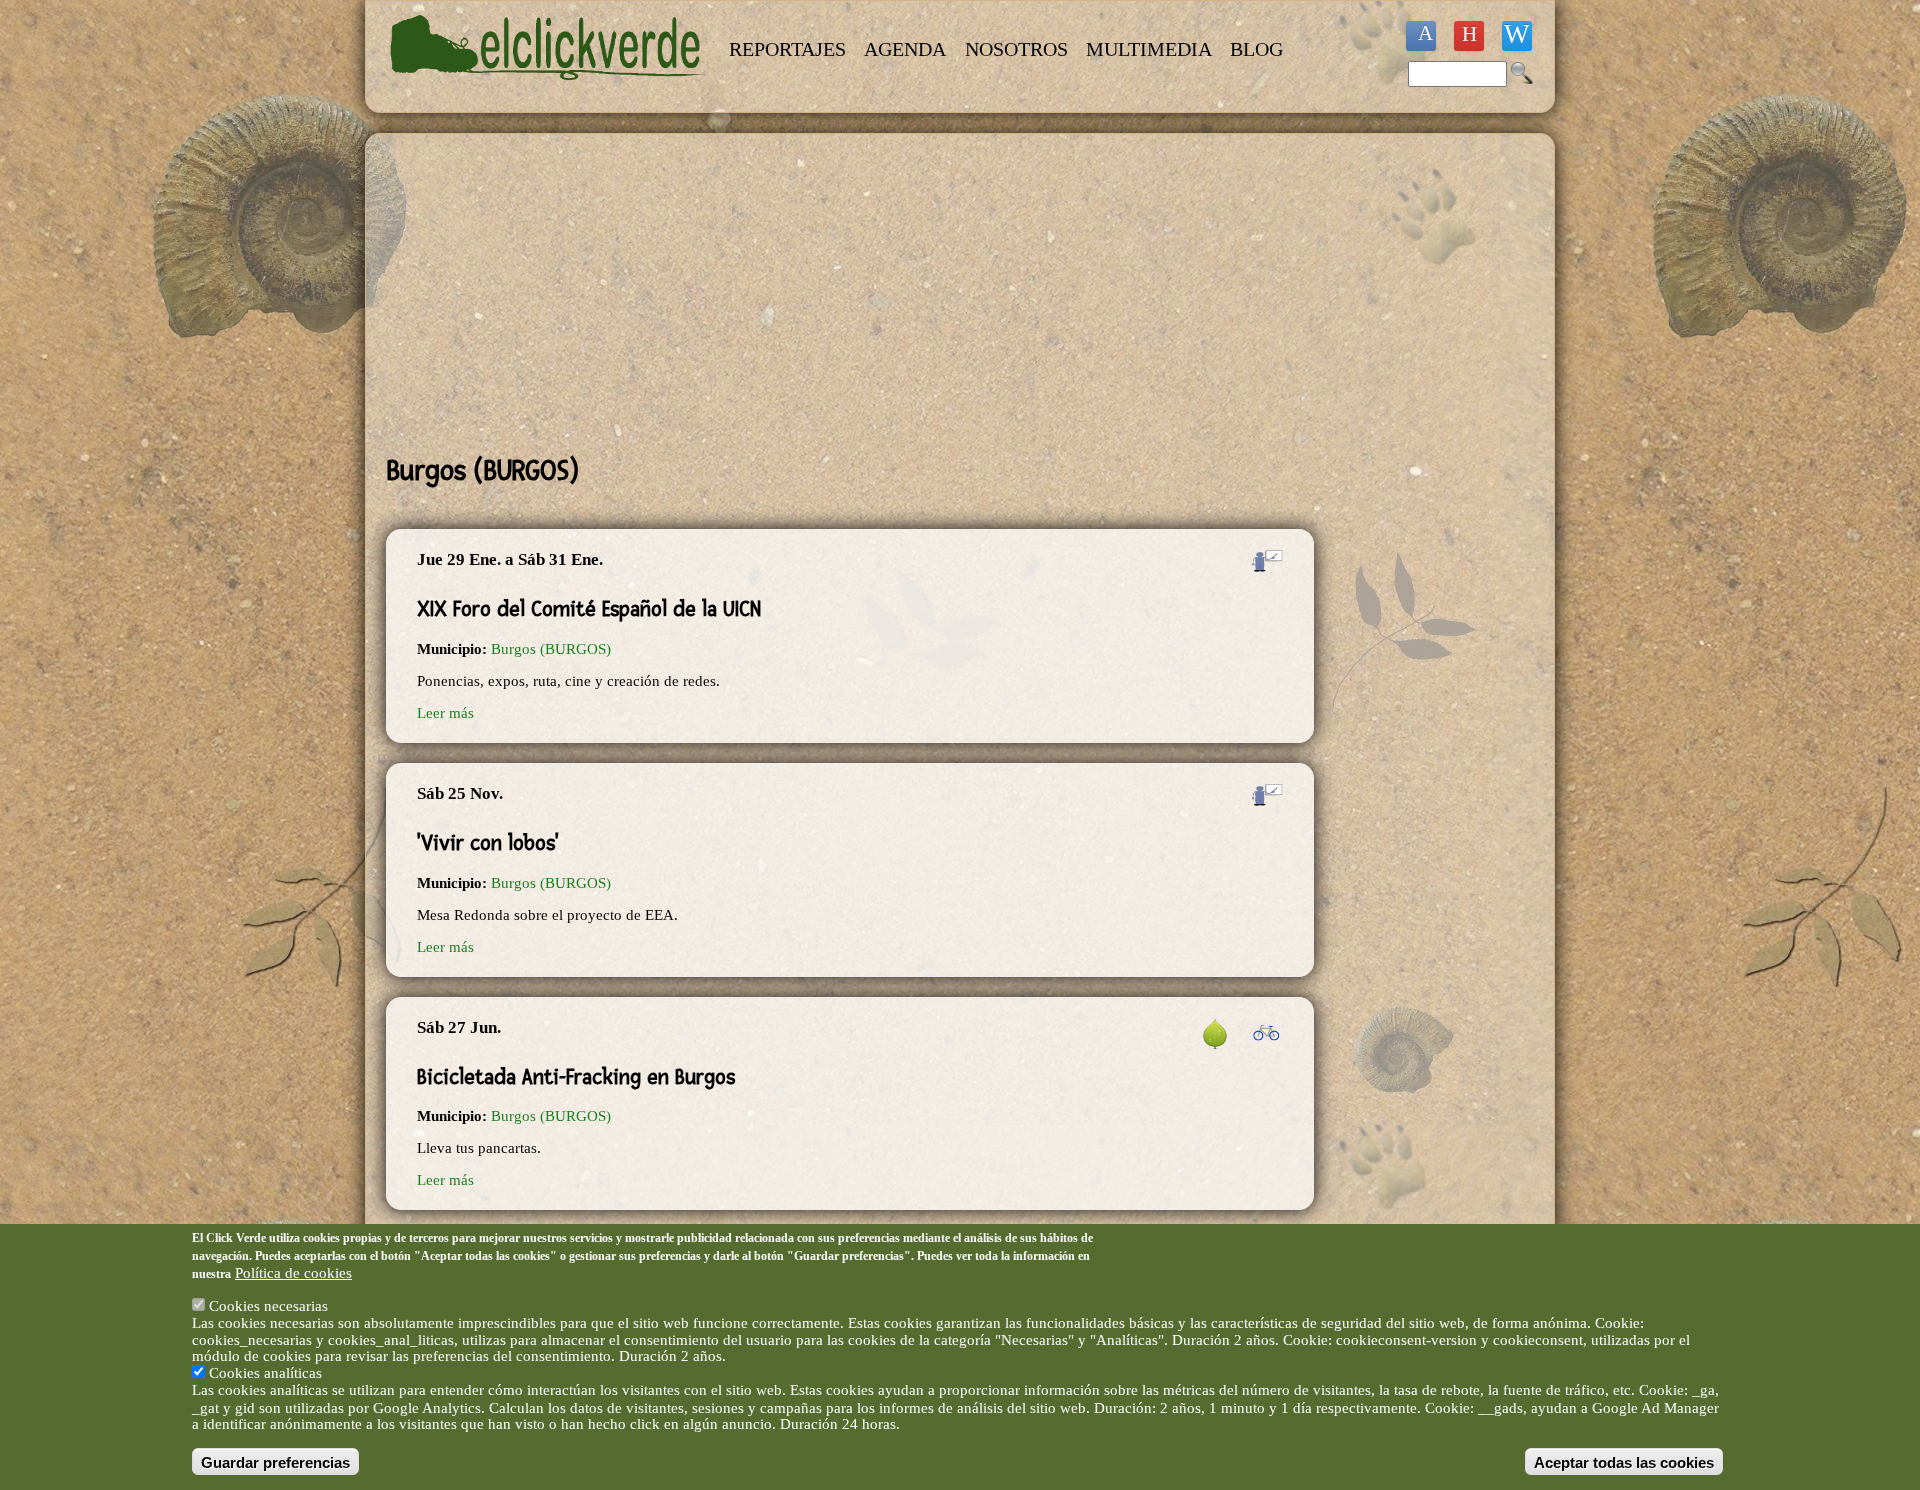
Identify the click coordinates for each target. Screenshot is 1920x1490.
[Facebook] (1421, 36)
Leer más (445, 713)
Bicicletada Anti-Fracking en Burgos (576, 1077)
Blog (1256, 49)
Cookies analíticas (265, 1373)
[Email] (1517, 36)
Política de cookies (293, 1272)
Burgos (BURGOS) (551, 649)
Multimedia (1149, 49)
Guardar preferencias (275, 1461)
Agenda (905, 49)
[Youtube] (1469, 36)
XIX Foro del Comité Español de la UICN (589, 609)
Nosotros (1016, 49)
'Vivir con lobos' (488, 843)
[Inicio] (548, 92)
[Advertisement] (850, 294)
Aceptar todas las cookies (1624, 1461)
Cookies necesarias (268, 1305)
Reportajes (787, 49)
